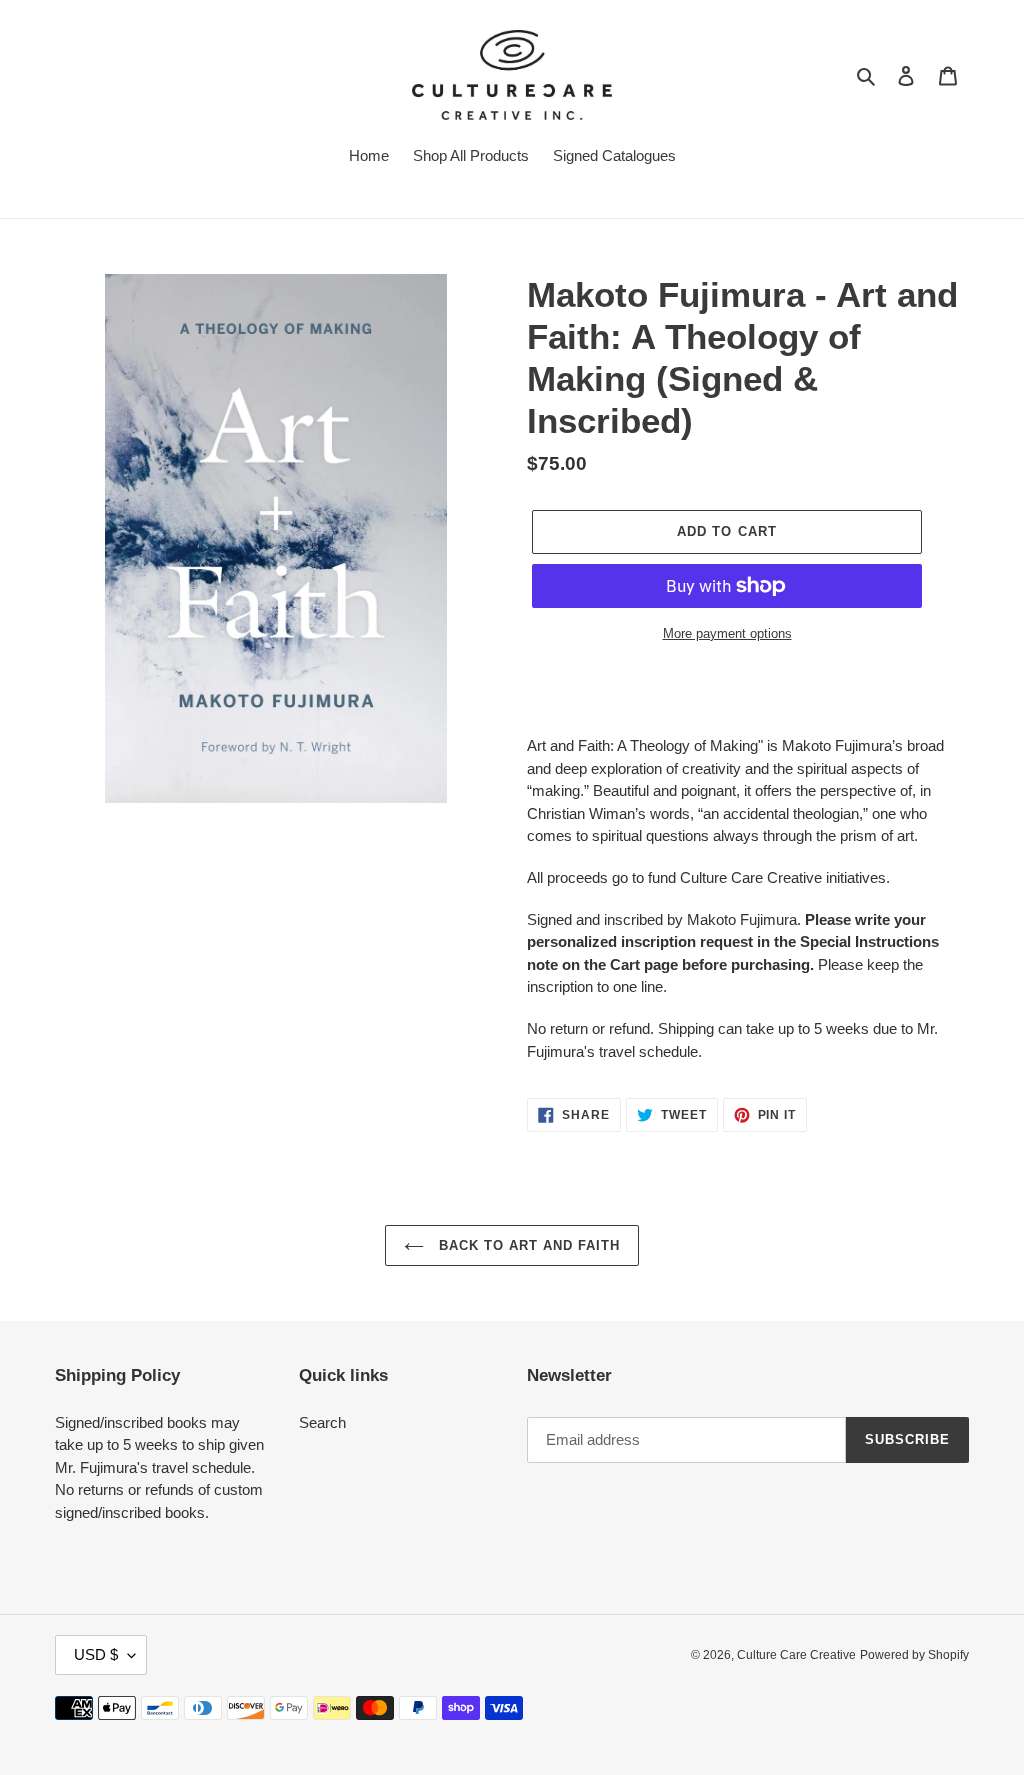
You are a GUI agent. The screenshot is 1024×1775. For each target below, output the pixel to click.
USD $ (96, 1654)
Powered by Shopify (914, 1655)
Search (322, 1422)
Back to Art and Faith (527, 1245)
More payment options (727, 633)
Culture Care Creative (796, 1655)
